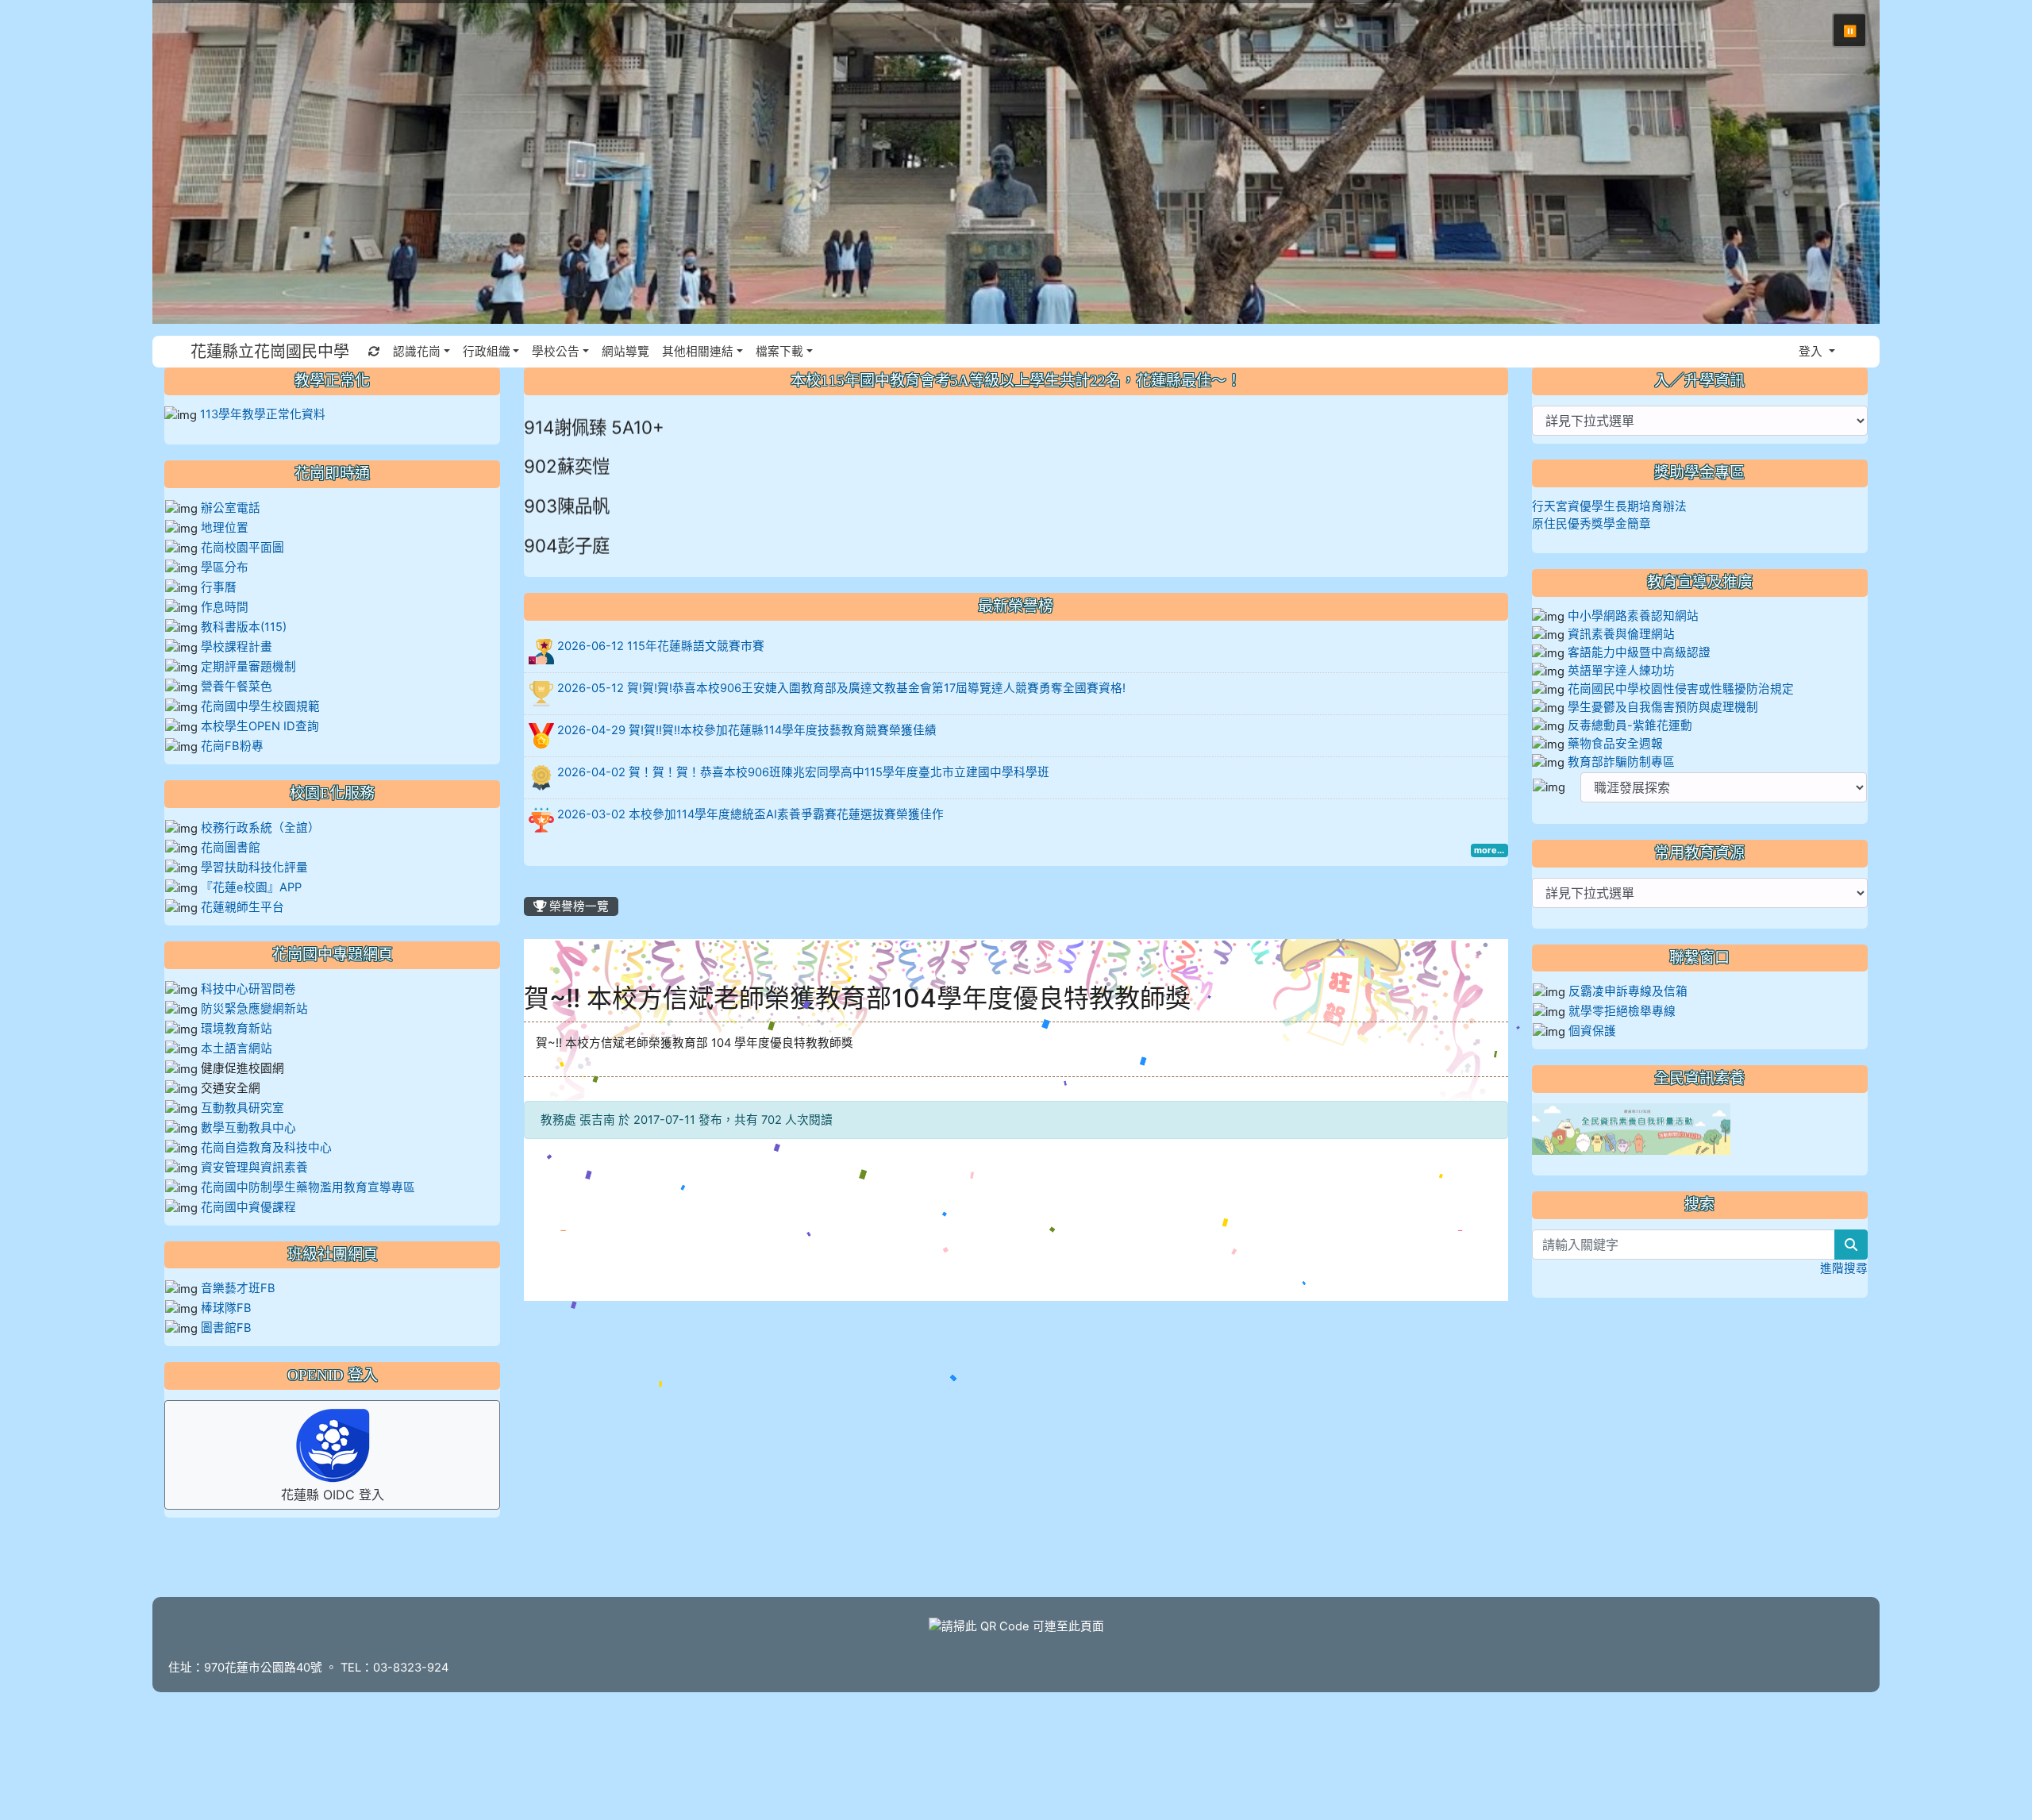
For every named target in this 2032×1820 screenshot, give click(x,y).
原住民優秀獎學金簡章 (1591, 524)
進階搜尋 (1844, 1268)
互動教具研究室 (242, 1108)
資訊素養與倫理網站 (1621, 634)
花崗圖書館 (231, 848)
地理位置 (225, 528)
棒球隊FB (226, 1308)
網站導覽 (625, 352)
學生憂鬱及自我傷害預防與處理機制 (1663, 707)
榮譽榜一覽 (577, 906)
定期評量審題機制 (248, 667)
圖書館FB (226, 1328)
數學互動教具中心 (248, 1128)
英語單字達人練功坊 (1621, 671)
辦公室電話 (231, 508)
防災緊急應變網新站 (254, 1009)
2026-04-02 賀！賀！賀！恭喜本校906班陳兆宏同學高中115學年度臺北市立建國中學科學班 (803, 772)
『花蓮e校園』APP (251, 887)
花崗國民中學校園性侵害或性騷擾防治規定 (1681, 689)
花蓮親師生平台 (242, 907)
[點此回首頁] (1016, 162)
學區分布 (225, 568)
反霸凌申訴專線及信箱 (1628, 991)
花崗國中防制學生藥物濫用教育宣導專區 (308, 1187)
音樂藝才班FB (238, 1288)
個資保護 (1592, 1031)
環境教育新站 (237, 1029)
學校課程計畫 (237, 647)
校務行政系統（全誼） (260, 828)
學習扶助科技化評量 (254, 868)
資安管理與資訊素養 (254, 1168)
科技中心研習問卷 (248, 989)
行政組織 (487, 352)
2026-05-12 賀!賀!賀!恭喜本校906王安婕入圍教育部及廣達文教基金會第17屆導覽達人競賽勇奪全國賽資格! (841, 688)
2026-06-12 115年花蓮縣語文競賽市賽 (661, 646)
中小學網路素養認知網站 (1633, 616)
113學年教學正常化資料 (263, 414)
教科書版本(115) (244, 627)
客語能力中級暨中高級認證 (1639, 652)
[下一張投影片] (1841, 165)
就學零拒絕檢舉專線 (1622, 1011)
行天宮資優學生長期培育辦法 (1609, 506)
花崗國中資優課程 (248, 1207)
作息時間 (225, 607)
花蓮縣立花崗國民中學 (270, 352)
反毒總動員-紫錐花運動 (1630, 725)
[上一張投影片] (190, 165)
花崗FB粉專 (232, 746)
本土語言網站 (237, 1049)
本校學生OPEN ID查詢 (260, 726)
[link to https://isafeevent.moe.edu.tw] (1631, 1129)
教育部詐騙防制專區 (1621, 762)
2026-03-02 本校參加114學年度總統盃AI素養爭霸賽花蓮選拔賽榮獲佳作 (750, 814)
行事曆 (219, 587)
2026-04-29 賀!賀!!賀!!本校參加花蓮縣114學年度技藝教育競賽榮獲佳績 (747, 730)
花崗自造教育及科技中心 (266, 1148)
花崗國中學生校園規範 (259, 706)
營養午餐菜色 (237, 687)
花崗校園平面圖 (242, 548)
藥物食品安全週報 (1615, 744)
